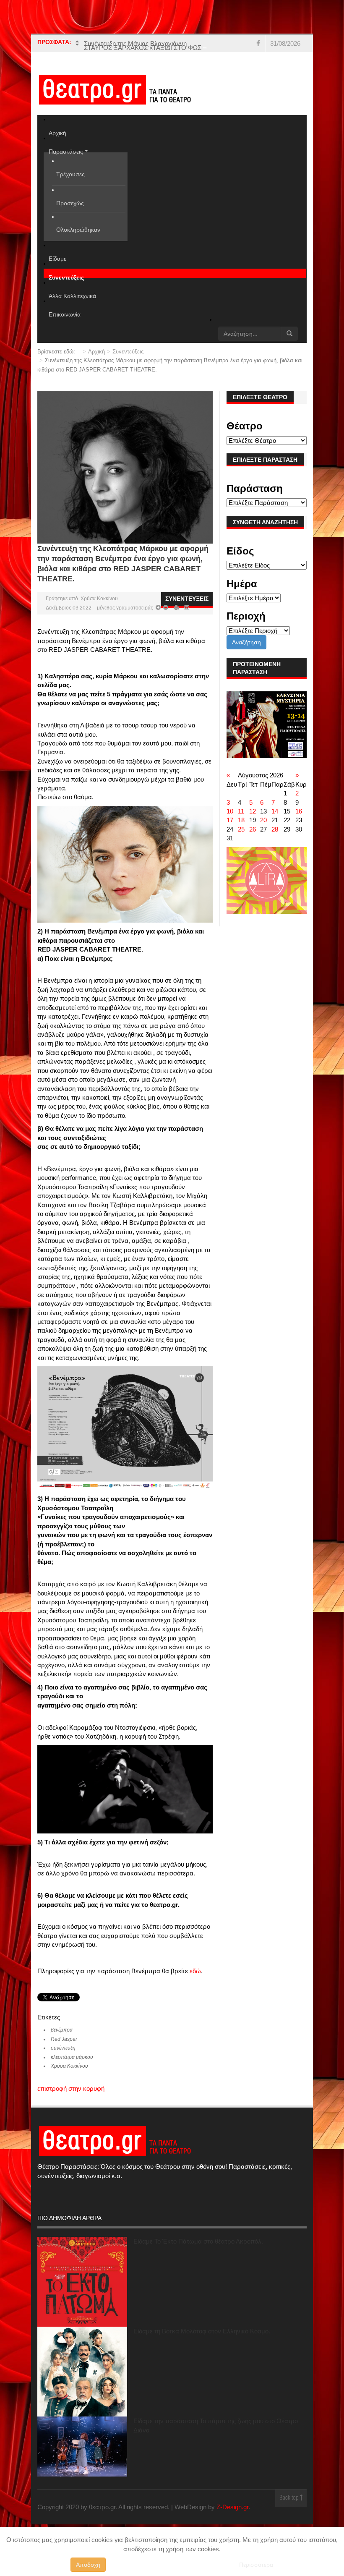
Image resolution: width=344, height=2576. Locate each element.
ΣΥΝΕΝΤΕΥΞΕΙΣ (187, 617)
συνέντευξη (63, 2066)
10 (230, 829)
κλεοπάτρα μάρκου (72, 2075)
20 (263, 838)
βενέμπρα (62, 2048)
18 (241, 838)
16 (299, 829)
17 (230, 838)
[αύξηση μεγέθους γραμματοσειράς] (165, 626)
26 (253, 847)
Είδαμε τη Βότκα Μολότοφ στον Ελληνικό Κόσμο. (202, 2349)
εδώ (195, 1989)
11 (241, 829)
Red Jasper (64, 2057)
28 (275, 847)
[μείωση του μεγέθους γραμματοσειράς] (158, 626)
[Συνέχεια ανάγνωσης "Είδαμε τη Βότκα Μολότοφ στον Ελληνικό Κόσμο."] (82, 2390)
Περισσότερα (256, 2565)
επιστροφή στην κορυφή (71, 2107)
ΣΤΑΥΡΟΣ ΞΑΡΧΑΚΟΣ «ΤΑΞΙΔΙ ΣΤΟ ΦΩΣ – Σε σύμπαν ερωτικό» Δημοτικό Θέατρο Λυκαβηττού (145, 52)
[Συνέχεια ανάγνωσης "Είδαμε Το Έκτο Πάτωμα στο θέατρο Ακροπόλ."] (82, 2300)
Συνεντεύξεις (128, 370)
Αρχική (96, 370)
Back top (290, 2516)
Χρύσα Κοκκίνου (99, 617)
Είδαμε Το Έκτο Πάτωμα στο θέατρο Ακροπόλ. (198, 2259)
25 (241, 847)
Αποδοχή (88, 2565)
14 (275, 829)
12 (253, 829)
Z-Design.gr (232, 2525)
